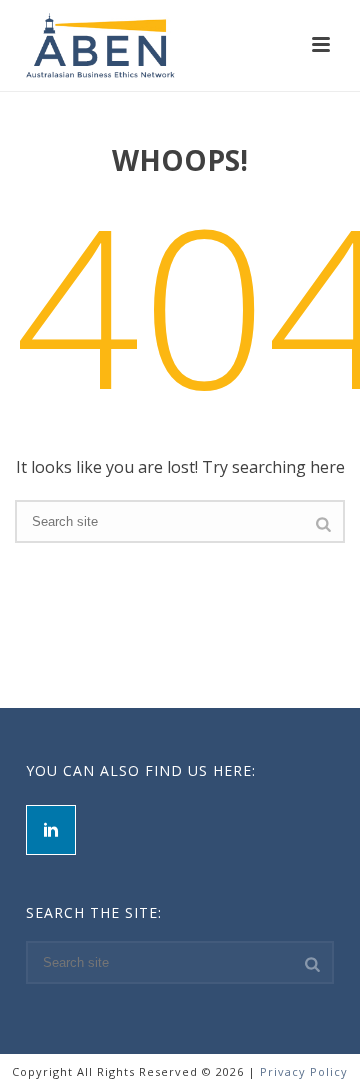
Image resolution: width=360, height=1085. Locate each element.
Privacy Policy (304, 1071)
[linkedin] (51, 830)
